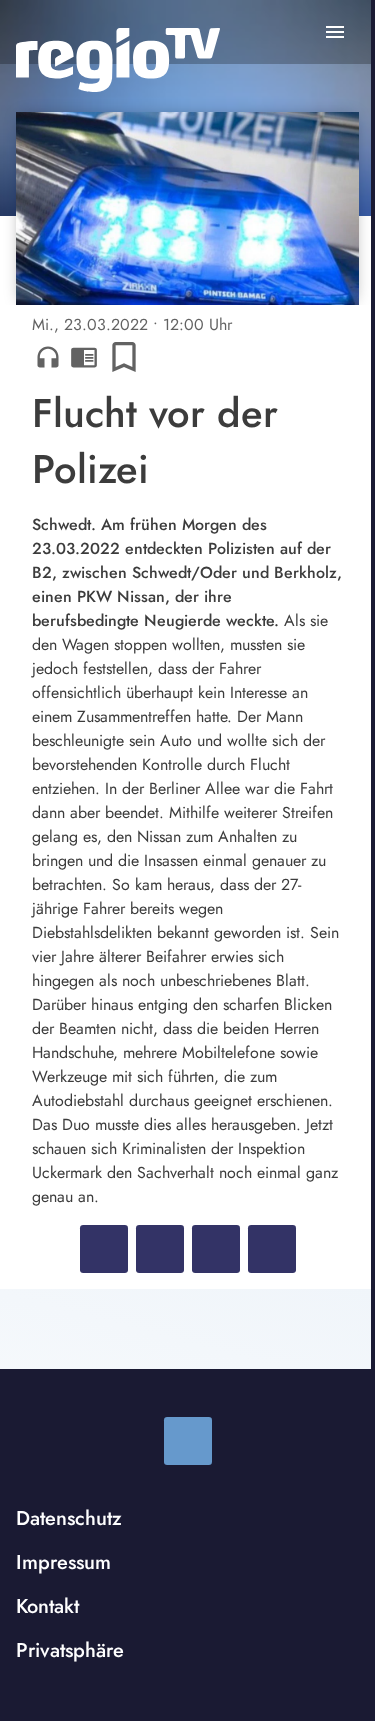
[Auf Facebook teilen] (104, 1249)
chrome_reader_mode (84, 357)
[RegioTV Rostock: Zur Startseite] (118, 60)
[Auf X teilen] (160, 1249)
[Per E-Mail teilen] (272, 1249)
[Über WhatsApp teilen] (216, 1249)
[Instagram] (188, 1441)
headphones (48, 357)
